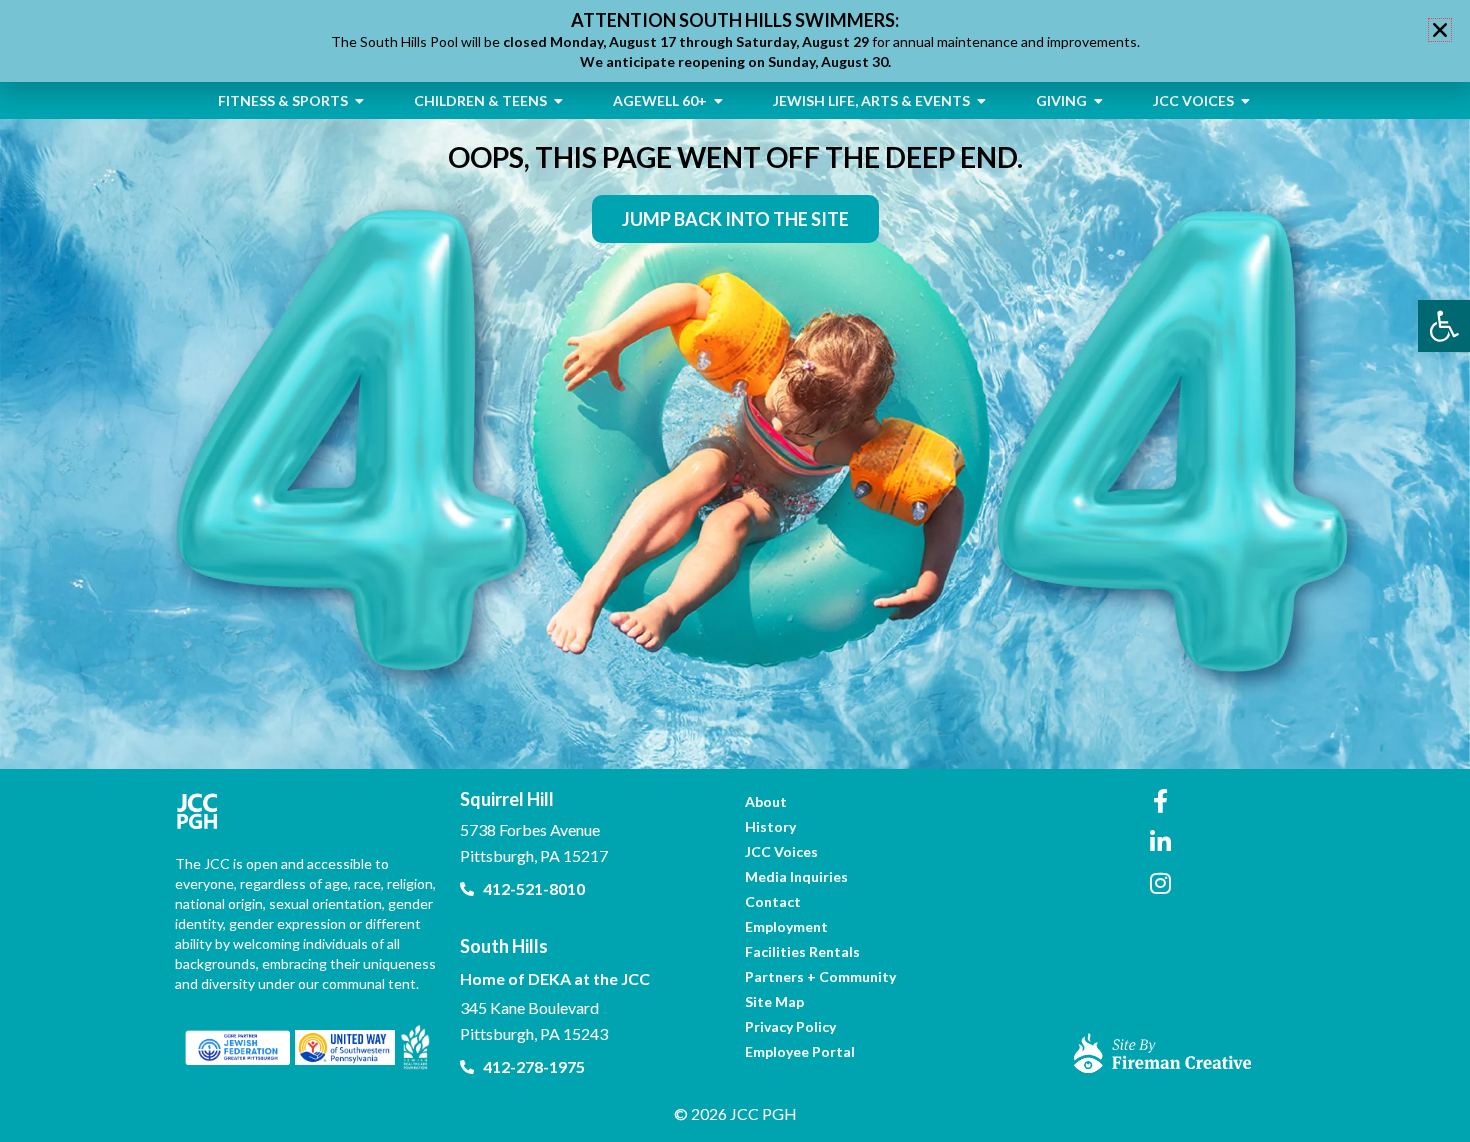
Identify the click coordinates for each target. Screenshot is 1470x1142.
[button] (1440, 30)
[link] (1444, 326)
